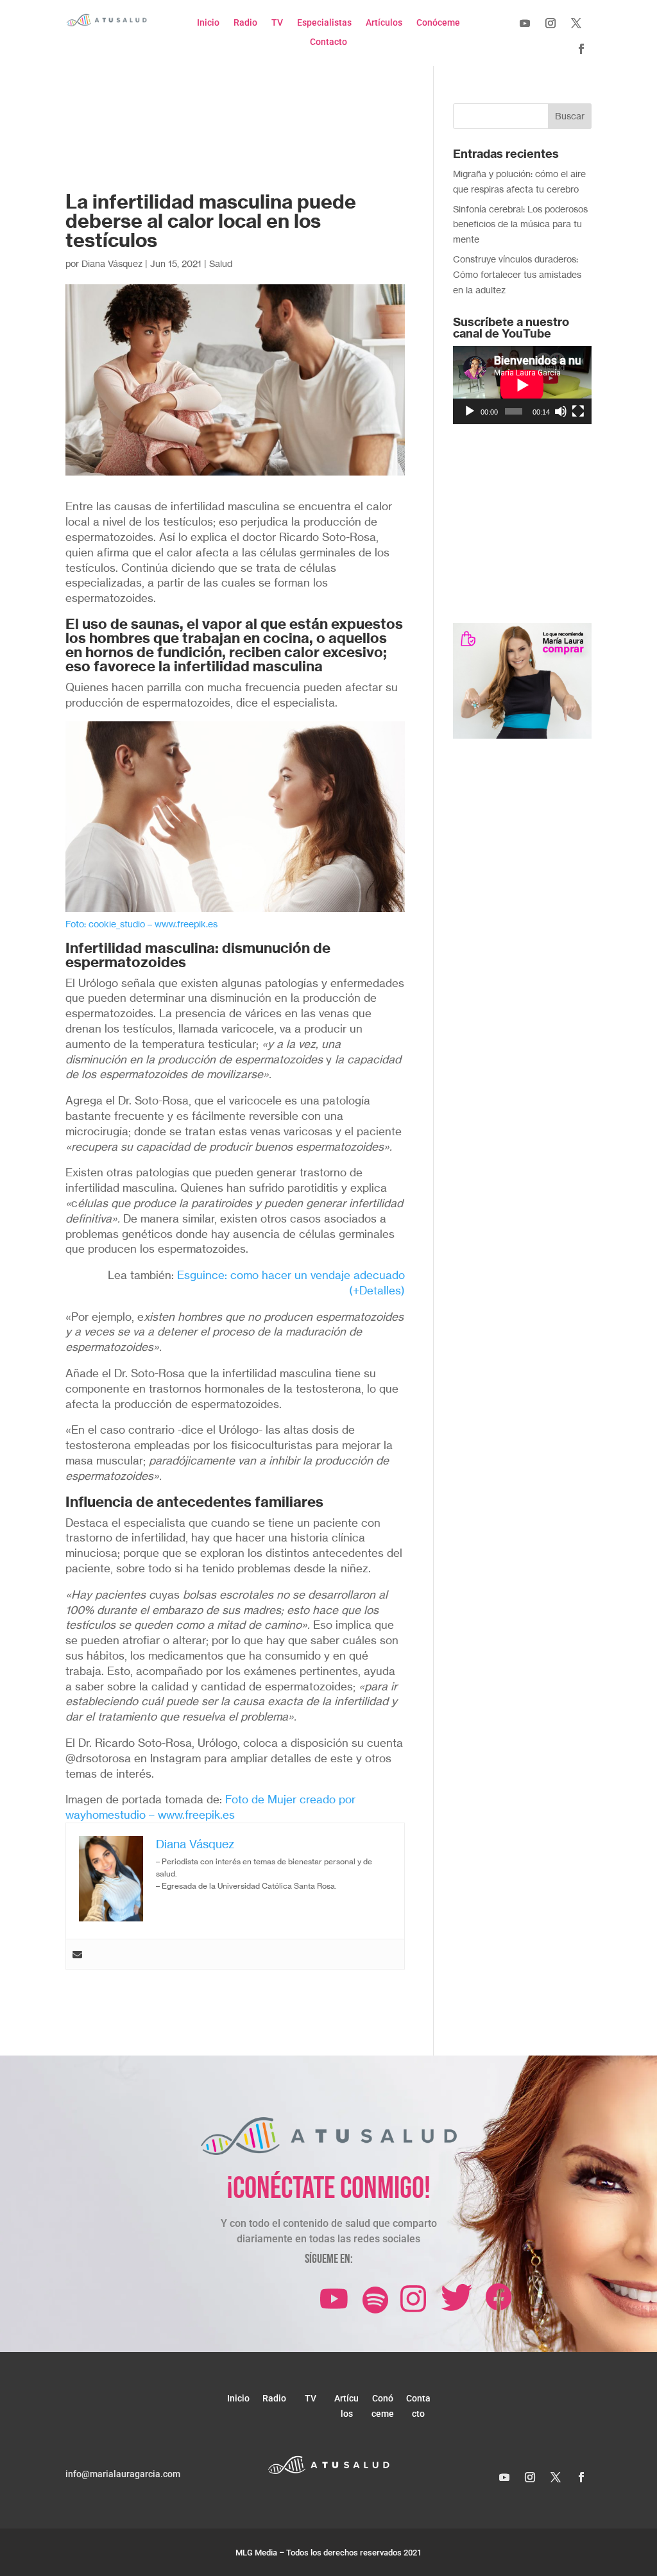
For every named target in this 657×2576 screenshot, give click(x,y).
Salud (221, 263)
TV (277, 23)
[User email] (77, 1954)
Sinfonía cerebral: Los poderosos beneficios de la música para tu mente (520, 224)
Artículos (384, 23)
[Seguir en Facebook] (581, 49)
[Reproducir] (470, 411)
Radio (245, 23)
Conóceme (438, 23)
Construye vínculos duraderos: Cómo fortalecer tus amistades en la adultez (517, 274)
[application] (522, 385)
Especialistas (324, 23)
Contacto (328, 42)
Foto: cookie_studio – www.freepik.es (141, 924)
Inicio (208, 23)
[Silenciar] (561, 411)
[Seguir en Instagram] (550, 23)
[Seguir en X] (576, 23)
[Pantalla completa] (578, 411)
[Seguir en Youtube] (525, 23)
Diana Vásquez (112, 263)
